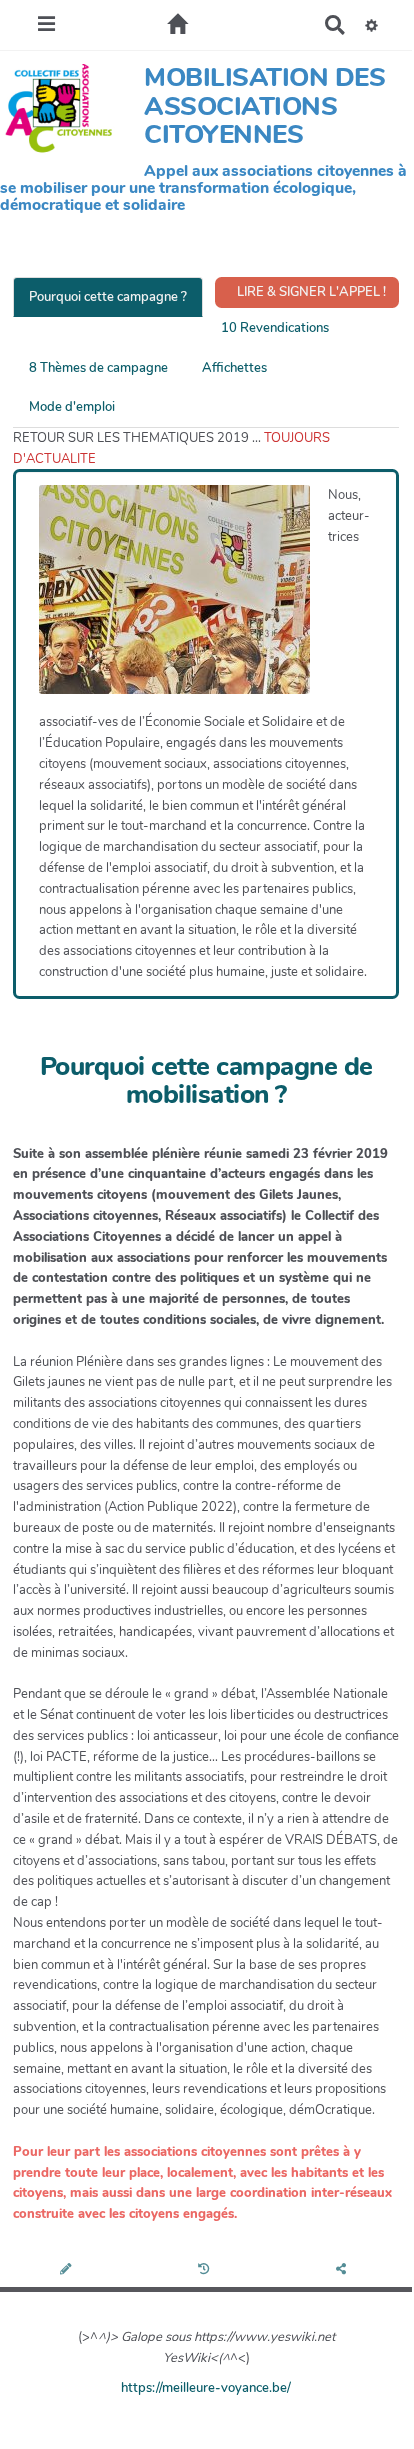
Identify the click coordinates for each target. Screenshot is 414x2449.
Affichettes (234, 368)
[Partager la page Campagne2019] (343, 2270)
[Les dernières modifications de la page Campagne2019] (206, 2270)
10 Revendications (275, 328)
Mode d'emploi (72, 407)
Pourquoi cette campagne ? (108, 297)
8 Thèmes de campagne (98, 368)
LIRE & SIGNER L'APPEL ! (310, 292)
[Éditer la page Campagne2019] (68, 2270)
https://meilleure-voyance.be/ (206, 2388)
